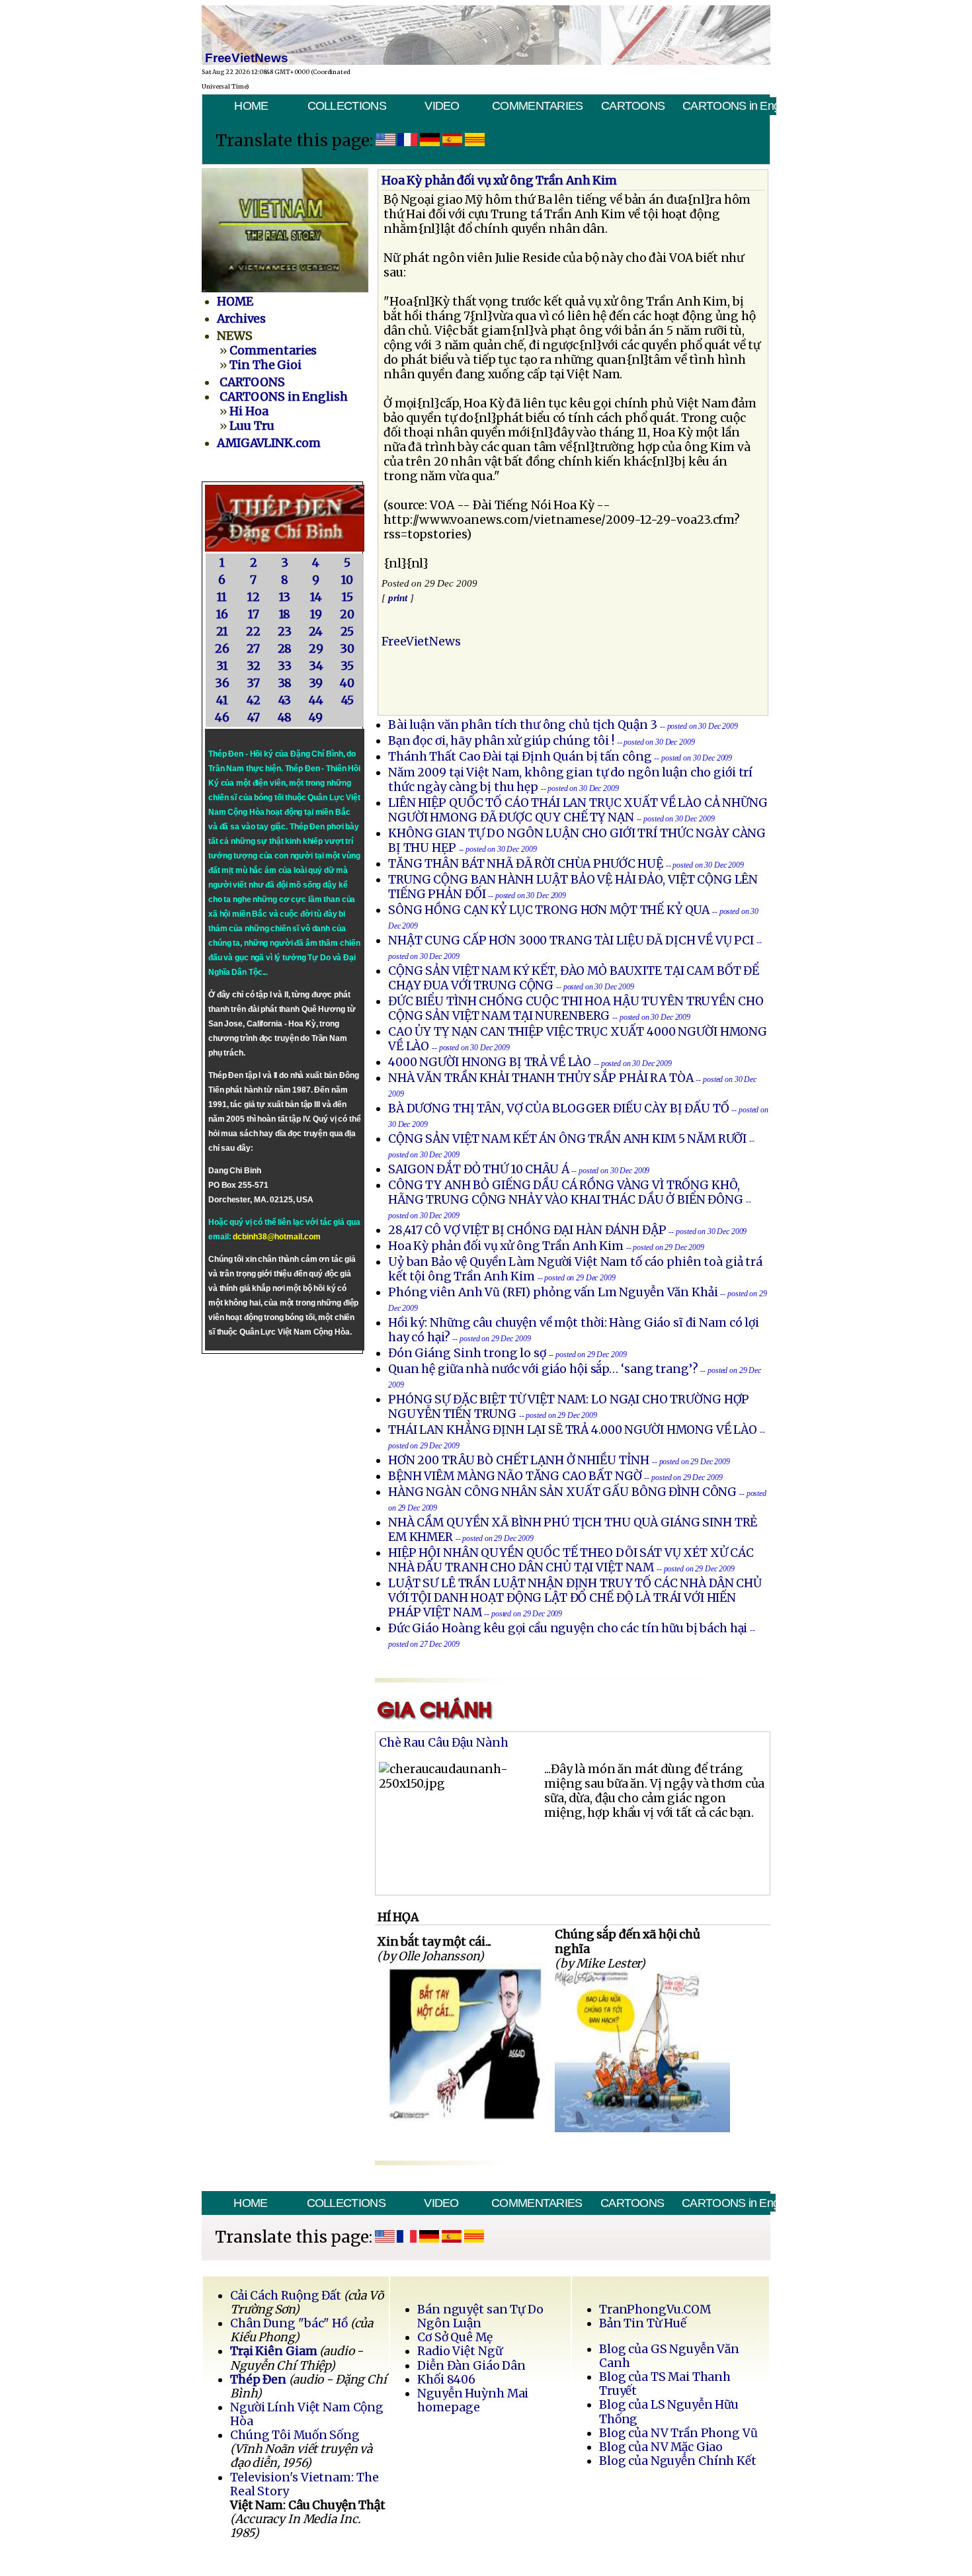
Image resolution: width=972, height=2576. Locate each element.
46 (222, 718)
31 (222, 666)
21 (222, 632)
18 (285, 614)
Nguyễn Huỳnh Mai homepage (473, 2400)
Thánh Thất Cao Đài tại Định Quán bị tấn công (520, 757)
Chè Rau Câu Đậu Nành (444, 1743)
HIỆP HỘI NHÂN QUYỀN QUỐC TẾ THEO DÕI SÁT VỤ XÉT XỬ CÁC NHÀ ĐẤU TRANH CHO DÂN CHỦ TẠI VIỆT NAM (571, 1560)
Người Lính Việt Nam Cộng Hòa (307, 2414)
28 (285, 649)
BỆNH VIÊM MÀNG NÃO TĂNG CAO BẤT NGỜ (515, 1476)
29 (316, 649)
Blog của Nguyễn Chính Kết (678, 2461)
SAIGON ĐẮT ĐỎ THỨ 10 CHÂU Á (479, 1169)
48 (285, 718)
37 (253, 683)
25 (347, 632)
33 (285, 666)
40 (347, 683)
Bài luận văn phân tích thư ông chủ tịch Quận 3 (523, 725)
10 (347, 580)
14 (316, 597)
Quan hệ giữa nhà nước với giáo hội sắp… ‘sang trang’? (544, 1369)
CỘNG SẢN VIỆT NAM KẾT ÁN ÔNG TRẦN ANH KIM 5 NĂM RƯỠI (567, 1139)
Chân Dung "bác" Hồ (289, 2323)
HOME (251, 106)
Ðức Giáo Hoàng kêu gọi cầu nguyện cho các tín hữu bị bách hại (568, 1628)
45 (347, 700)
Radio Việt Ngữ (460, 2351)
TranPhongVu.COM (655, 2309)
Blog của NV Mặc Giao (661, 2447)
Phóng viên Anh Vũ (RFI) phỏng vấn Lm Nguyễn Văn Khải (553, 1292)
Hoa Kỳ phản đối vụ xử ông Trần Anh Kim (506, 1246)
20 (347, 614)
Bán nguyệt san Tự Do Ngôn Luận (480, 2316)
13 (285, 597)
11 (222, 597)
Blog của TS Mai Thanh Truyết (665, 2384)
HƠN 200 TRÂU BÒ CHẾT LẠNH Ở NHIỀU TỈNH (519, 1460)
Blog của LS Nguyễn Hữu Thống (669, 2412)
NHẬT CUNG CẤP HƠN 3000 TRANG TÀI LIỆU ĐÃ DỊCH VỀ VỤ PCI (571, 940)
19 (316, 614)
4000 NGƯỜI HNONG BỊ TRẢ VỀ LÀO (490, 1062)
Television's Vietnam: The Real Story (304, 2484)
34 (316, 666)
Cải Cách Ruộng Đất (286, 2296)
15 (347, 597)
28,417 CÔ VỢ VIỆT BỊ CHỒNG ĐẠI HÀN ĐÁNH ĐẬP (527, 1230)
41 (222, 700)
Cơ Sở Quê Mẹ (455, 2337)
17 (254, 614)
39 (316, 683)
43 (285, 700)
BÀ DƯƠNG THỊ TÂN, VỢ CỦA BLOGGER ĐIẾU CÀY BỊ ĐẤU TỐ (559, 1108)
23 (285, 632)
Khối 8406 (446, 2380)
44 (316, 700)
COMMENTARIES (538, 106)
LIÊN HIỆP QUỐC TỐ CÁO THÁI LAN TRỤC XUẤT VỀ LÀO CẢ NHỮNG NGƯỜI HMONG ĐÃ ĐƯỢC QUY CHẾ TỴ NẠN (578, 810)
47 (254, 718)
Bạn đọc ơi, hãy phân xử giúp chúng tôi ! (501, 741)
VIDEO (442, 106)
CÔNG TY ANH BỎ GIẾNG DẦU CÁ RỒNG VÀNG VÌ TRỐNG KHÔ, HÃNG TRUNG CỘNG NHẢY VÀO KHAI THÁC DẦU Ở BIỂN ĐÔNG (566, 1192)
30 (347, 649)
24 (316, 632)
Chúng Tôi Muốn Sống (295, 2435)
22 (253, 632)
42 (254, 700)
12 (254, 597)
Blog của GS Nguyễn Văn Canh (669, 2356)
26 (222, 649)
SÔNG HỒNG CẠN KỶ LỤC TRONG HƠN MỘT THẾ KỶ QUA (549, 910)
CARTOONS (633, 106)
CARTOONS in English (729, 106)
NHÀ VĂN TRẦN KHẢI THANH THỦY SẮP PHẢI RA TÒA (541, 1078)
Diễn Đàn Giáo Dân (471, 2366)
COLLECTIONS (347, 106)
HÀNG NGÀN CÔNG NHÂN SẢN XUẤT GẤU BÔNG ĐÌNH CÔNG (562, 1492)
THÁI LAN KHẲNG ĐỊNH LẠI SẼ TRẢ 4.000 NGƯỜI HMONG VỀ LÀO (573, 1430)
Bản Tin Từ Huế (643, 2323)
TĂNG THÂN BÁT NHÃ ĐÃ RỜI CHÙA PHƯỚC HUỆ (526, 864)
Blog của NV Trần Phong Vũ (678, 2433)
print (398, 598)
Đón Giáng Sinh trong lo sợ (468, 1353)
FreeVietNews (421, 642)
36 (222, 683)
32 (254, 666)
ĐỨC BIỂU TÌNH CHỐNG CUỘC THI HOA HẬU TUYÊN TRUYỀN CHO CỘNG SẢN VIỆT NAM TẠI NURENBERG (576, 1009)
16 (222, 614)
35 (347, 666)
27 (253, 649)
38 (285, 683)
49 (316, 718)
